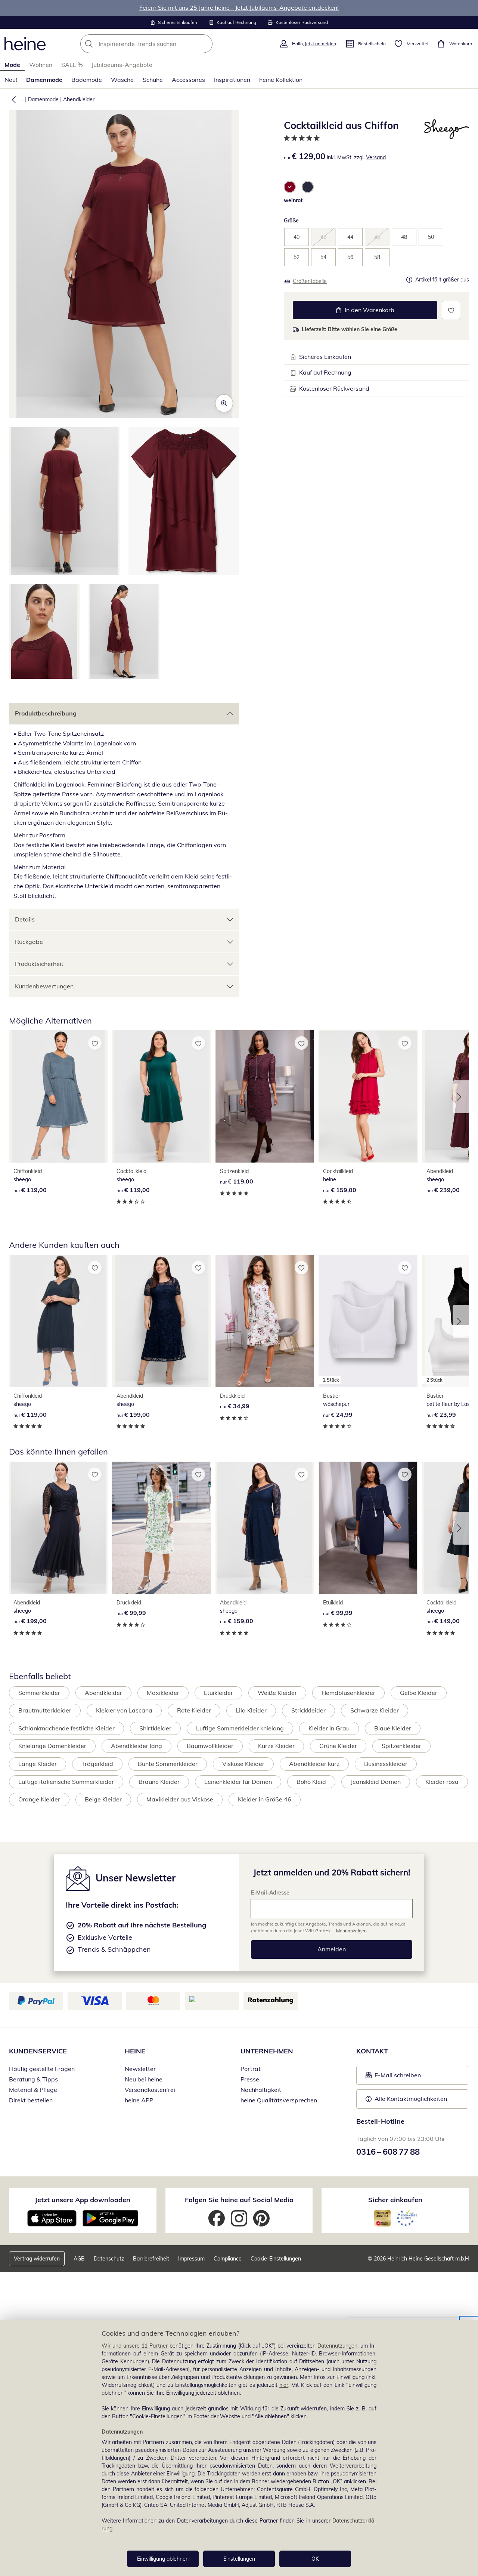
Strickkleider (308, 1710)
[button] (12, 99)
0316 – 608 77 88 (388, 2152)
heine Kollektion (281, 80)
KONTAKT (372, 2051)
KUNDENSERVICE (38, 2051)
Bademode (87, 80)
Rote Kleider (194, 1710)
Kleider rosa (442, 1782)
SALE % (72, 65)
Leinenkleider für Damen (238, 1782)
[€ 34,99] (265, 1321)
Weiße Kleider (277, 1693)
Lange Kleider (38, 1764)
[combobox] (163, 44)
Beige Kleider (103, 1799)
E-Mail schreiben (393, 2077)
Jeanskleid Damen (376, 1782)
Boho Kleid (311, 1782)
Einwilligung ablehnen (163, 2559)
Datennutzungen (337, 2346)
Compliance (228, 2259)
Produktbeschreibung (46, 713)
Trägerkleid (97, 1764)
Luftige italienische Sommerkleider (66, 1782)
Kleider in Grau (329, 1728)
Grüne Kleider (338, 1746)
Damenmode (44, 80)
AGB (79, 2259)
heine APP (139, 2100)
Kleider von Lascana (124, 1710)
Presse (250, 2079)
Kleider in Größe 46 (265, 1799)
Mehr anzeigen (351, 1931)
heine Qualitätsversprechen (279, 2100)
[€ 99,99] (161, 1528)
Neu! (11, 80)
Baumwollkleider (210, 1746)
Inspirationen (232, 80)
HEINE (135, 2051)
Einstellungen (239, 2559)
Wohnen (41, 65)
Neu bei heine (144, 2079)
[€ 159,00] (368, 1096)
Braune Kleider (159, 1782)
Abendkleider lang (136, 1746)
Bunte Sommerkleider (168, 1764)
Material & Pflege (33, 2090)
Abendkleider (79, 99)
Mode (12, 65)
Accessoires (188, 80)
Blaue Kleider (393, 1728)
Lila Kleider (251, 1710)
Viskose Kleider (243, 1764)
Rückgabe (29, 942)
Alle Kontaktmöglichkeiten (411, 2099)
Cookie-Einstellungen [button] (276, 2259)
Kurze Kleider (276, 1746)
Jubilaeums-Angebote (122, 65)
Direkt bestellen (31, 2100)
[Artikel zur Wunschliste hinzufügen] (451, 310)
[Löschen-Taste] (205, 44)
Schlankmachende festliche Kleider (66, 1728)
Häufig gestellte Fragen (42, 2069)
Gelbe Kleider (419, 1693)
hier (284, 2385)
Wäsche (122, 80)
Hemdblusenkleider (348, 1693)
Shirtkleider (155, 1728)
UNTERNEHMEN (267, 2051)
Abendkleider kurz (314, 1764)
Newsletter (140, 2069)
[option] (290, 187)
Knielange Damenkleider (52, 1746)
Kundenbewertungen (44, 986)
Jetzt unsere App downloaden (83, 2200)
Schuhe (153, 80)
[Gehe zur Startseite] (25, 44)
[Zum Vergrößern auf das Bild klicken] (224, 403)
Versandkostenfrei (150, 2090)
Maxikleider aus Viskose (180, 1799)
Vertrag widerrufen (37, 2259)
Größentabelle (310, 281)
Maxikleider (163, 1693)
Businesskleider (386, 1764)
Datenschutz (109, 2259)
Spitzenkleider (401, 1746)
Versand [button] (376, 157)
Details (25, 919)
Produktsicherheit (39, 964)
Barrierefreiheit (151, 2259)
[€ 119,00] (58, 1096)
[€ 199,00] (161, 1321)
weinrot (293, 200)
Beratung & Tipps (33, 2079)
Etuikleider (218, 1693)
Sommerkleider (39, 1693)
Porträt (251, 2069)
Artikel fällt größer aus (442, 280)
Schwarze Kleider (375, 1710)
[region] (239, 2448)
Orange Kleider (39, 1799)
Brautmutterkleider (45, 1710)
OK (315, 2559)
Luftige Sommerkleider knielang (240, 1728)
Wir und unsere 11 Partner (135, 2346)
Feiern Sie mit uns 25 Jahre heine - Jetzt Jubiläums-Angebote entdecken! (239, 7)
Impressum (191, 2259)
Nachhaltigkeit (261, 2090)
